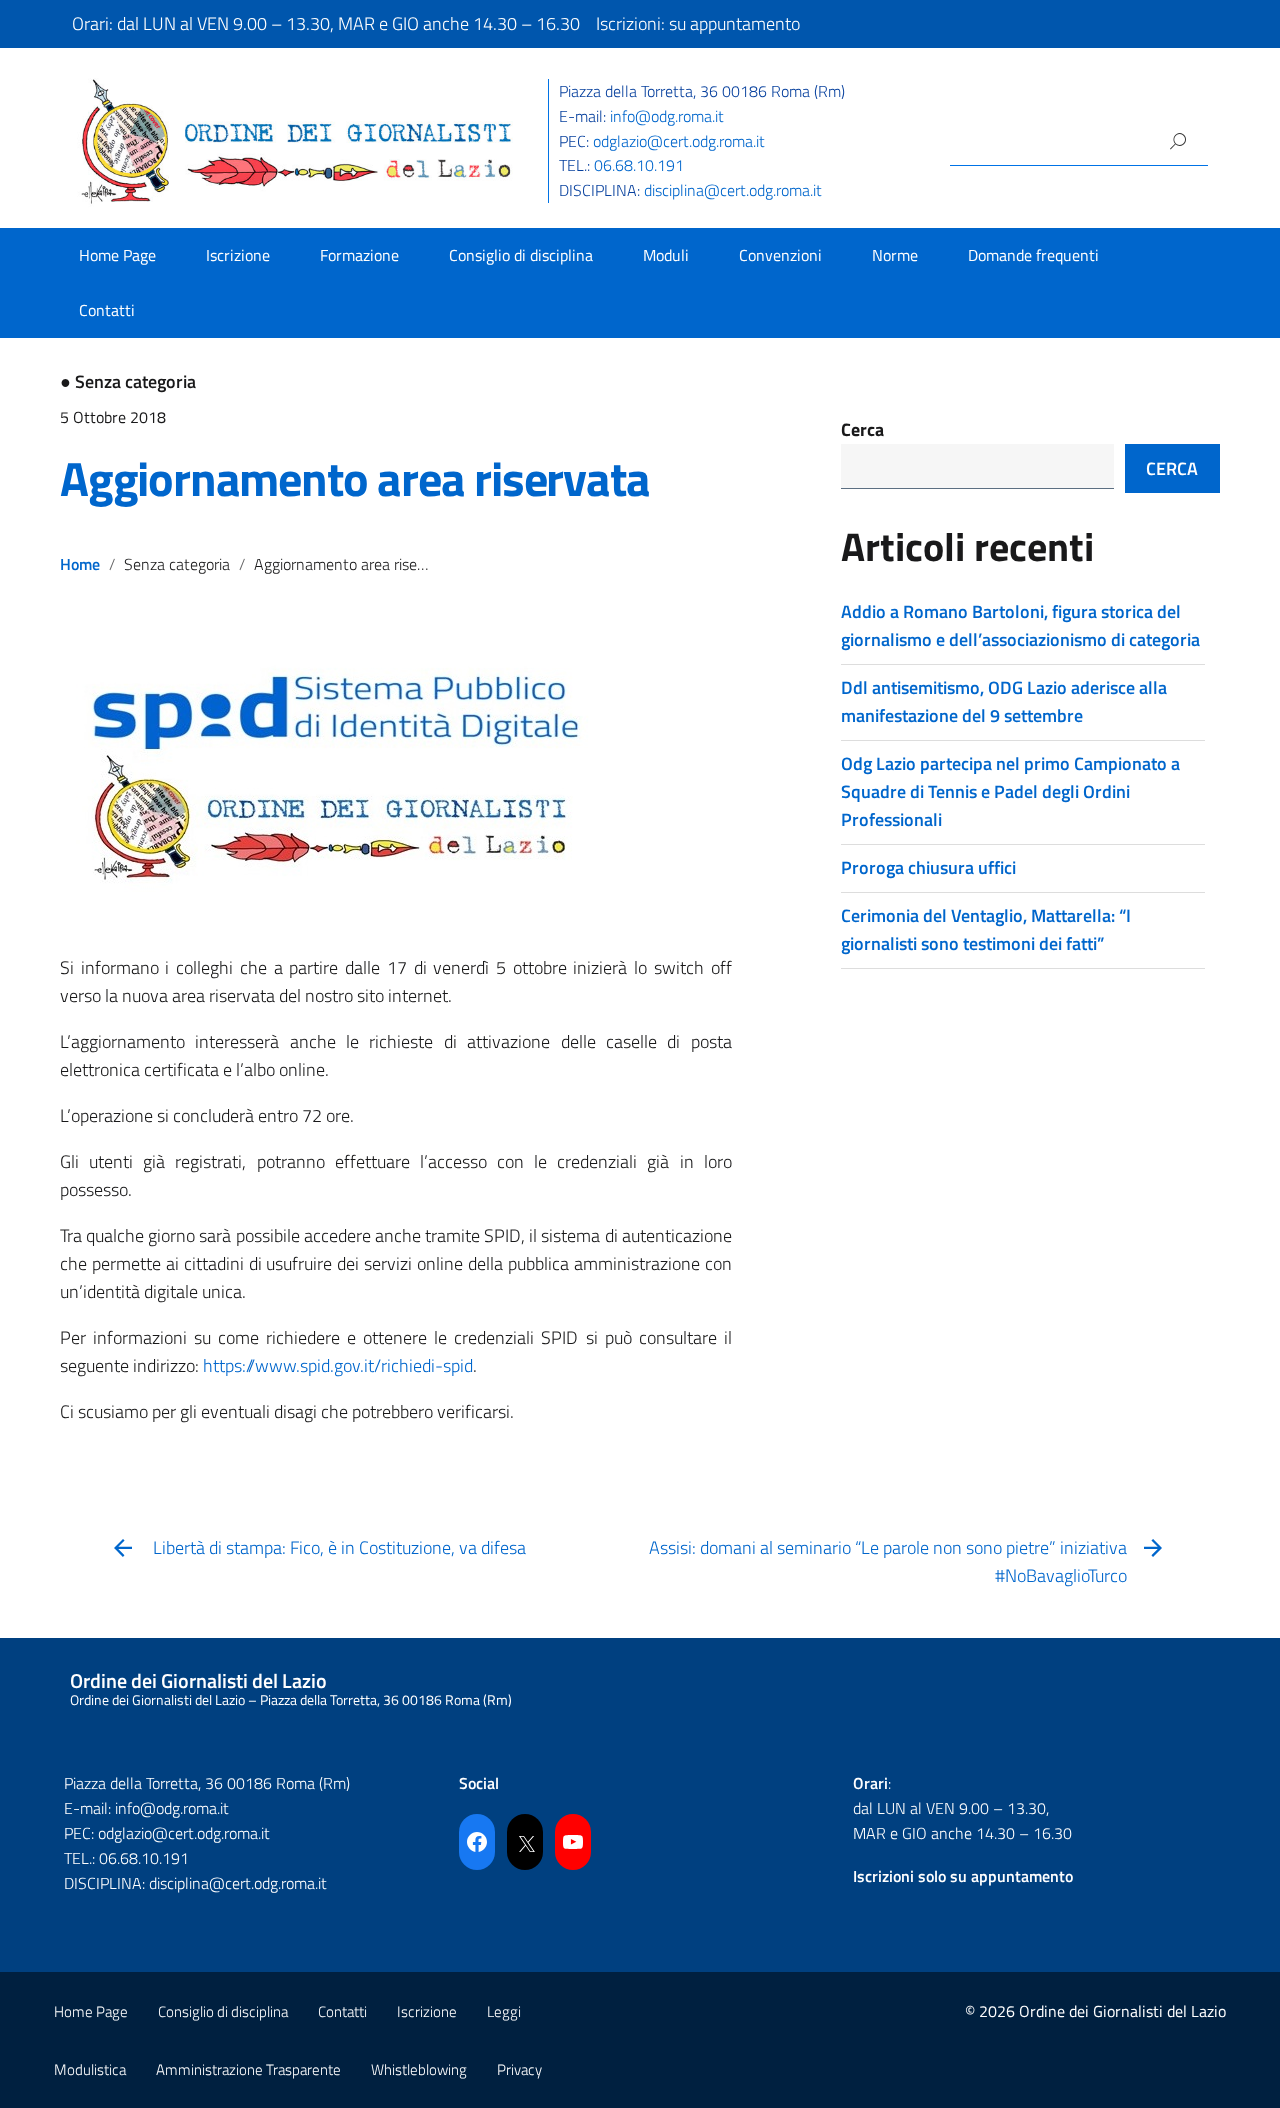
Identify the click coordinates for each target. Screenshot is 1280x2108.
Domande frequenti (1033, 255)
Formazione (359, 255)
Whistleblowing (419, 2069)
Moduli (666, 255)
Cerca (862, 429)
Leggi (504, 2011)
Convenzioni (780, 255)
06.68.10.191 (639, 165)
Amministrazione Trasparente (248, 2069)
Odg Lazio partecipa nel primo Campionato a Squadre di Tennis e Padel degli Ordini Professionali (1010, 791)
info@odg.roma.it (667, 116)
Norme (895, 255)
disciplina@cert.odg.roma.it (733, 190)
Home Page (117, 255)
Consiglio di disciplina (521, 255)
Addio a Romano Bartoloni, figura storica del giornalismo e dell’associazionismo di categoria (1020, 625)
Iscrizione (238, 255)
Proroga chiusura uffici (928, 867)
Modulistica (90, 2069)
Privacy (519, 2069)
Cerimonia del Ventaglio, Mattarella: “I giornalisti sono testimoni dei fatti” (986, 929)
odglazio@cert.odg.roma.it (679, 141)
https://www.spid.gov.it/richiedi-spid (338, 1365)
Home (80, 564)
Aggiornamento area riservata (354, 478)
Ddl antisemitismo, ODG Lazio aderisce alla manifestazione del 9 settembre (1004, 701)
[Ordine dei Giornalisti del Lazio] (297, 139)
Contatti (107, 310)
